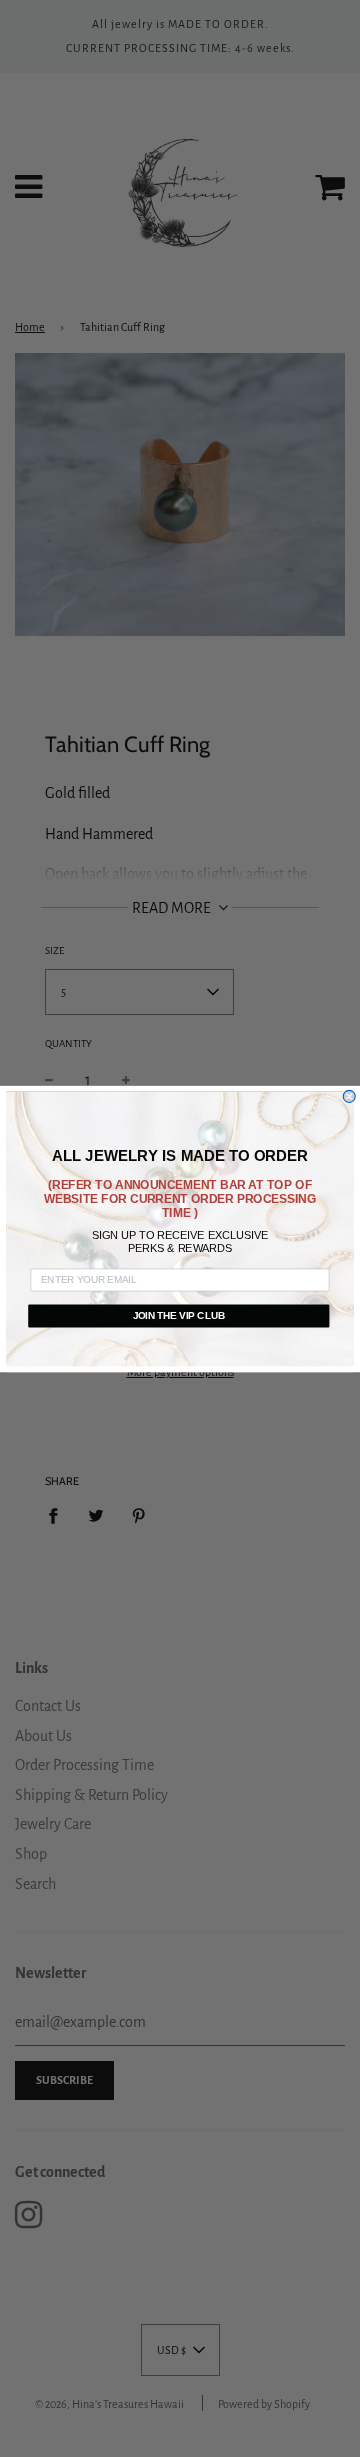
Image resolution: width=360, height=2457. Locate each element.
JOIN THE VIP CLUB (179, 1315)
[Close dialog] (349, 1096)
